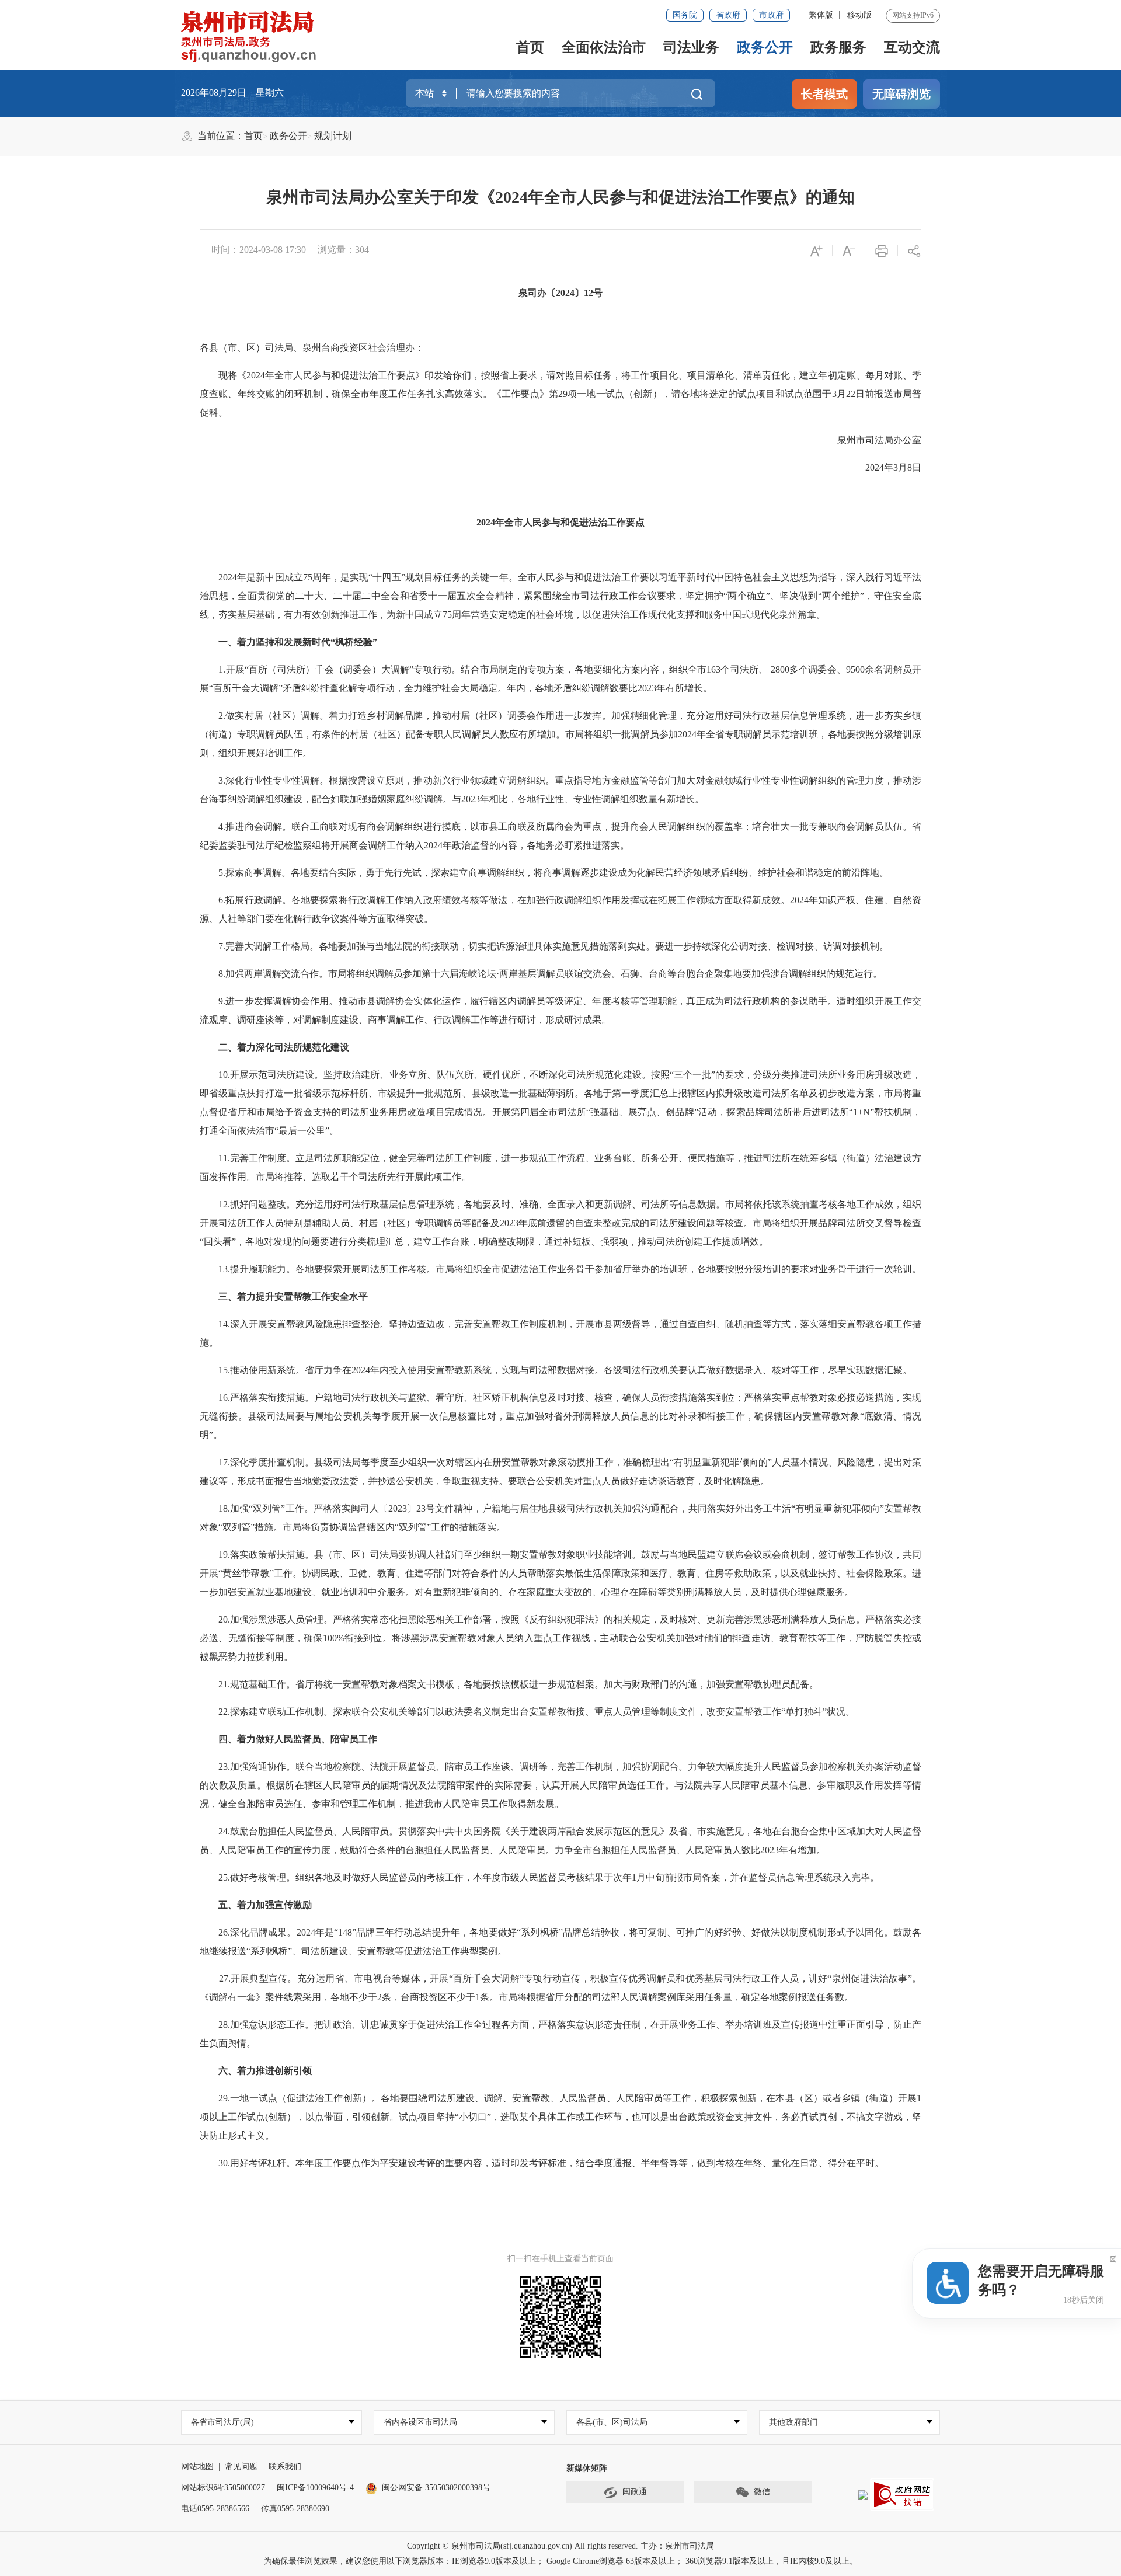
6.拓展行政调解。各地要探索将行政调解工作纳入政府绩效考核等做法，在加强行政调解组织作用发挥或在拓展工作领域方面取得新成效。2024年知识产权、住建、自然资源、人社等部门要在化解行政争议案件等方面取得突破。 (560, 909)
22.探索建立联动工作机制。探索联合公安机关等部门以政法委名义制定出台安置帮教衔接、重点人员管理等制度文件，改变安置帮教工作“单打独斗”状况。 (527, 1712)
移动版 (859, 15)
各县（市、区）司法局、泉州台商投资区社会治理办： (312, 348)
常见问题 (241, 2467)
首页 (530, 47)
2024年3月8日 (884, 467)
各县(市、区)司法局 (612, 2422)
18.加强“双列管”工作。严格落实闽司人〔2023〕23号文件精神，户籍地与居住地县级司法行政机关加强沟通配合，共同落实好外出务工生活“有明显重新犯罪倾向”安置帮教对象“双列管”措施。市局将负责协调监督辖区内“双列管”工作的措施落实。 (560, 1518)
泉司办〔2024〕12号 (560, 293)
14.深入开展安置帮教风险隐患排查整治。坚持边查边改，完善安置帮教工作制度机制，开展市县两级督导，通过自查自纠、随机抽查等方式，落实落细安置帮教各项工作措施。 (560, 1333)
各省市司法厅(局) (222, 2422)
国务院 (685, 15)
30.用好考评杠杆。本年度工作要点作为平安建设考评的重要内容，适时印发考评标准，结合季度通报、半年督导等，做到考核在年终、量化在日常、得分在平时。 (542, 2163)
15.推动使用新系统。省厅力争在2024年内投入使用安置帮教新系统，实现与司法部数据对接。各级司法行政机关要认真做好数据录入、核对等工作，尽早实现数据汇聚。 (556, 1370)
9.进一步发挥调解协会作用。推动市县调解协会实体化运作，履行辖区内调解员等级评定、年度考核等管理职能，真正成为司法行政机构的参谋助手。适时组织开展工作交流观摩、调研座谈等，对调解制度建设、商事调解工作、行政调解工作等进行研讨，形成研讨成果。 (560, 1010)
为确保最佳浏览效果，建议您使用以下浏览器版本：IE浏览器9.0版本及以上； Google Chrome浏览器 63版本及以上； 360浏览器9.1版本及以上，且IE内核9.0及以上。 (561, 2561)
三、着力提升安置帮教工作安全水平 (284, 1296)
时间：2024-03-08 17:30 (259, 250)
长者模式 (824, 94)
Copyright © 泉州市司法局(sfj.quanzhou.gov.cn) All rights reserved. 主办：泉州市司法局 (560, 2546)
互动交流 (912, 47)
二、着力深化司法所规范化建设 (274, 1047)
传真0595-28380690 (295, 2509)
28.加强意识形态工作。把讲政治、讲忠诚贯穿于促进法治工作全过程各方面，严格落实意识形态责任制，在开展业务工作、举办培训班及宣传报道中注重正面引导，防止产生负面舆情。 (560, 2034)
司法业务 (691, 47)
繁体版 (821, 15)
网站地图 (197, 2467)
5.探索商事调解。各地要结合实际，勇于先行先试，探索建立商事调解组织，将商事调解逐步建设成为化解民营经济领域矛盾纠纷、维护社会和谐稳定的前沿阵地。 (544, 873)
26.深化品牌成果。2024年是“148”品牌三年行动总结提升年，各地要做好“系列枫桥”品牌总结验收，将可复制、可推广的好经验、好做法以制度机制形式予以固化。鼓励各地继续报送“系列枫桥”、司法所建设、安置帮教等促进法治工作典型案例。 (560, 1942)
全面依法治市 (604, 47)
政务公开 (765, 47)
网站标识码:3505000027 (223, 2488)
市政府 (771, 15)
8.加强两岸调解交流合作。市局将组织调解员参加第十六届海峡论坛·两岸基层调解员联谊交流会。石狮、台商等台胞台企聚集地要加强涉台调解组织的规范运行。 (541, 974)
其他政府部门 (793, 2422)
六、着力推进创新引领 (256, 2071)
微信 (762, 2492)
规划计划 (333, 136)
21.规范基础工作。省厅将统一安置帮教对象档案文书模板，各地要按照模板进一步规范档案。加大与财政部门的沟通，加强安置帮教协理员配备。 (509, 1684)
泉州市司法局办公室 (870, 440)
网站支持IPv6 (913, 15)
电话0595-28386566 (215, 2509)
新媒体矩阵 (587, 2468)
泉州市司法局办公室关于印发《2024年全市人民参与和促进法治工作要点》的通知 (560, 197)
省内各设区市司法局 (420, 2422)
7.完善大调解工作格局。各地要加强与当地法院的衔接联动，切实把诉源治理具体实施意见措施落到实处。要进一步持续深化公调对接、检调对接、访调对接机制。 (546, 946)
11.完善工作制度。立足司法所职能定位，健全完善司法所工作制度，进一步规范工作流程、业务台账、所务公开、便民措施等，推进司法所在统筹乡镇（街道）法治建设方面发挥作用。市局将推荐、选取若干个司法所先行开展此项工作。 (560, 1167)
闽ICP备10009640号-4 (315, 2488)
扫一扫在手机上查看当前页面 (560, 2259)
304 (362, 250)
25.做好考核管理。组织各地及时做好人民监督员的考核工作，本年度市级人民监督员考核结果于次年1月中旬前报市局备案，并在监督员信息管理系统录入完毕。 (539, 1877)
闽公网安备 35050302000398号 (436, 2488)
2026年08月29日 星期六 (232, 93)
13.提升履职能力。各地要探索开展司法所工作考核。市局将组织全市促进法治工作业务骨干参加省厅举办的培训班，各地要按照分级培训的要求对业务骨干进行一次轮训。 (560, 1269)
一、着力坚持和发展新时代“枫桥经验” (288, 642)
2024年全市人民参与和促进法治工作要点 (560, 522)
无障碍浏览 (901, 94)
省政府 (728, 15)
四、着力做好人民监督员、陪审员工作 (288, 1739)
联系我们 (285, 2467)
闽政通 (635, 2492)
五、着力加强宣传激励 (256, 1905)
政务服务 (838, 47)
